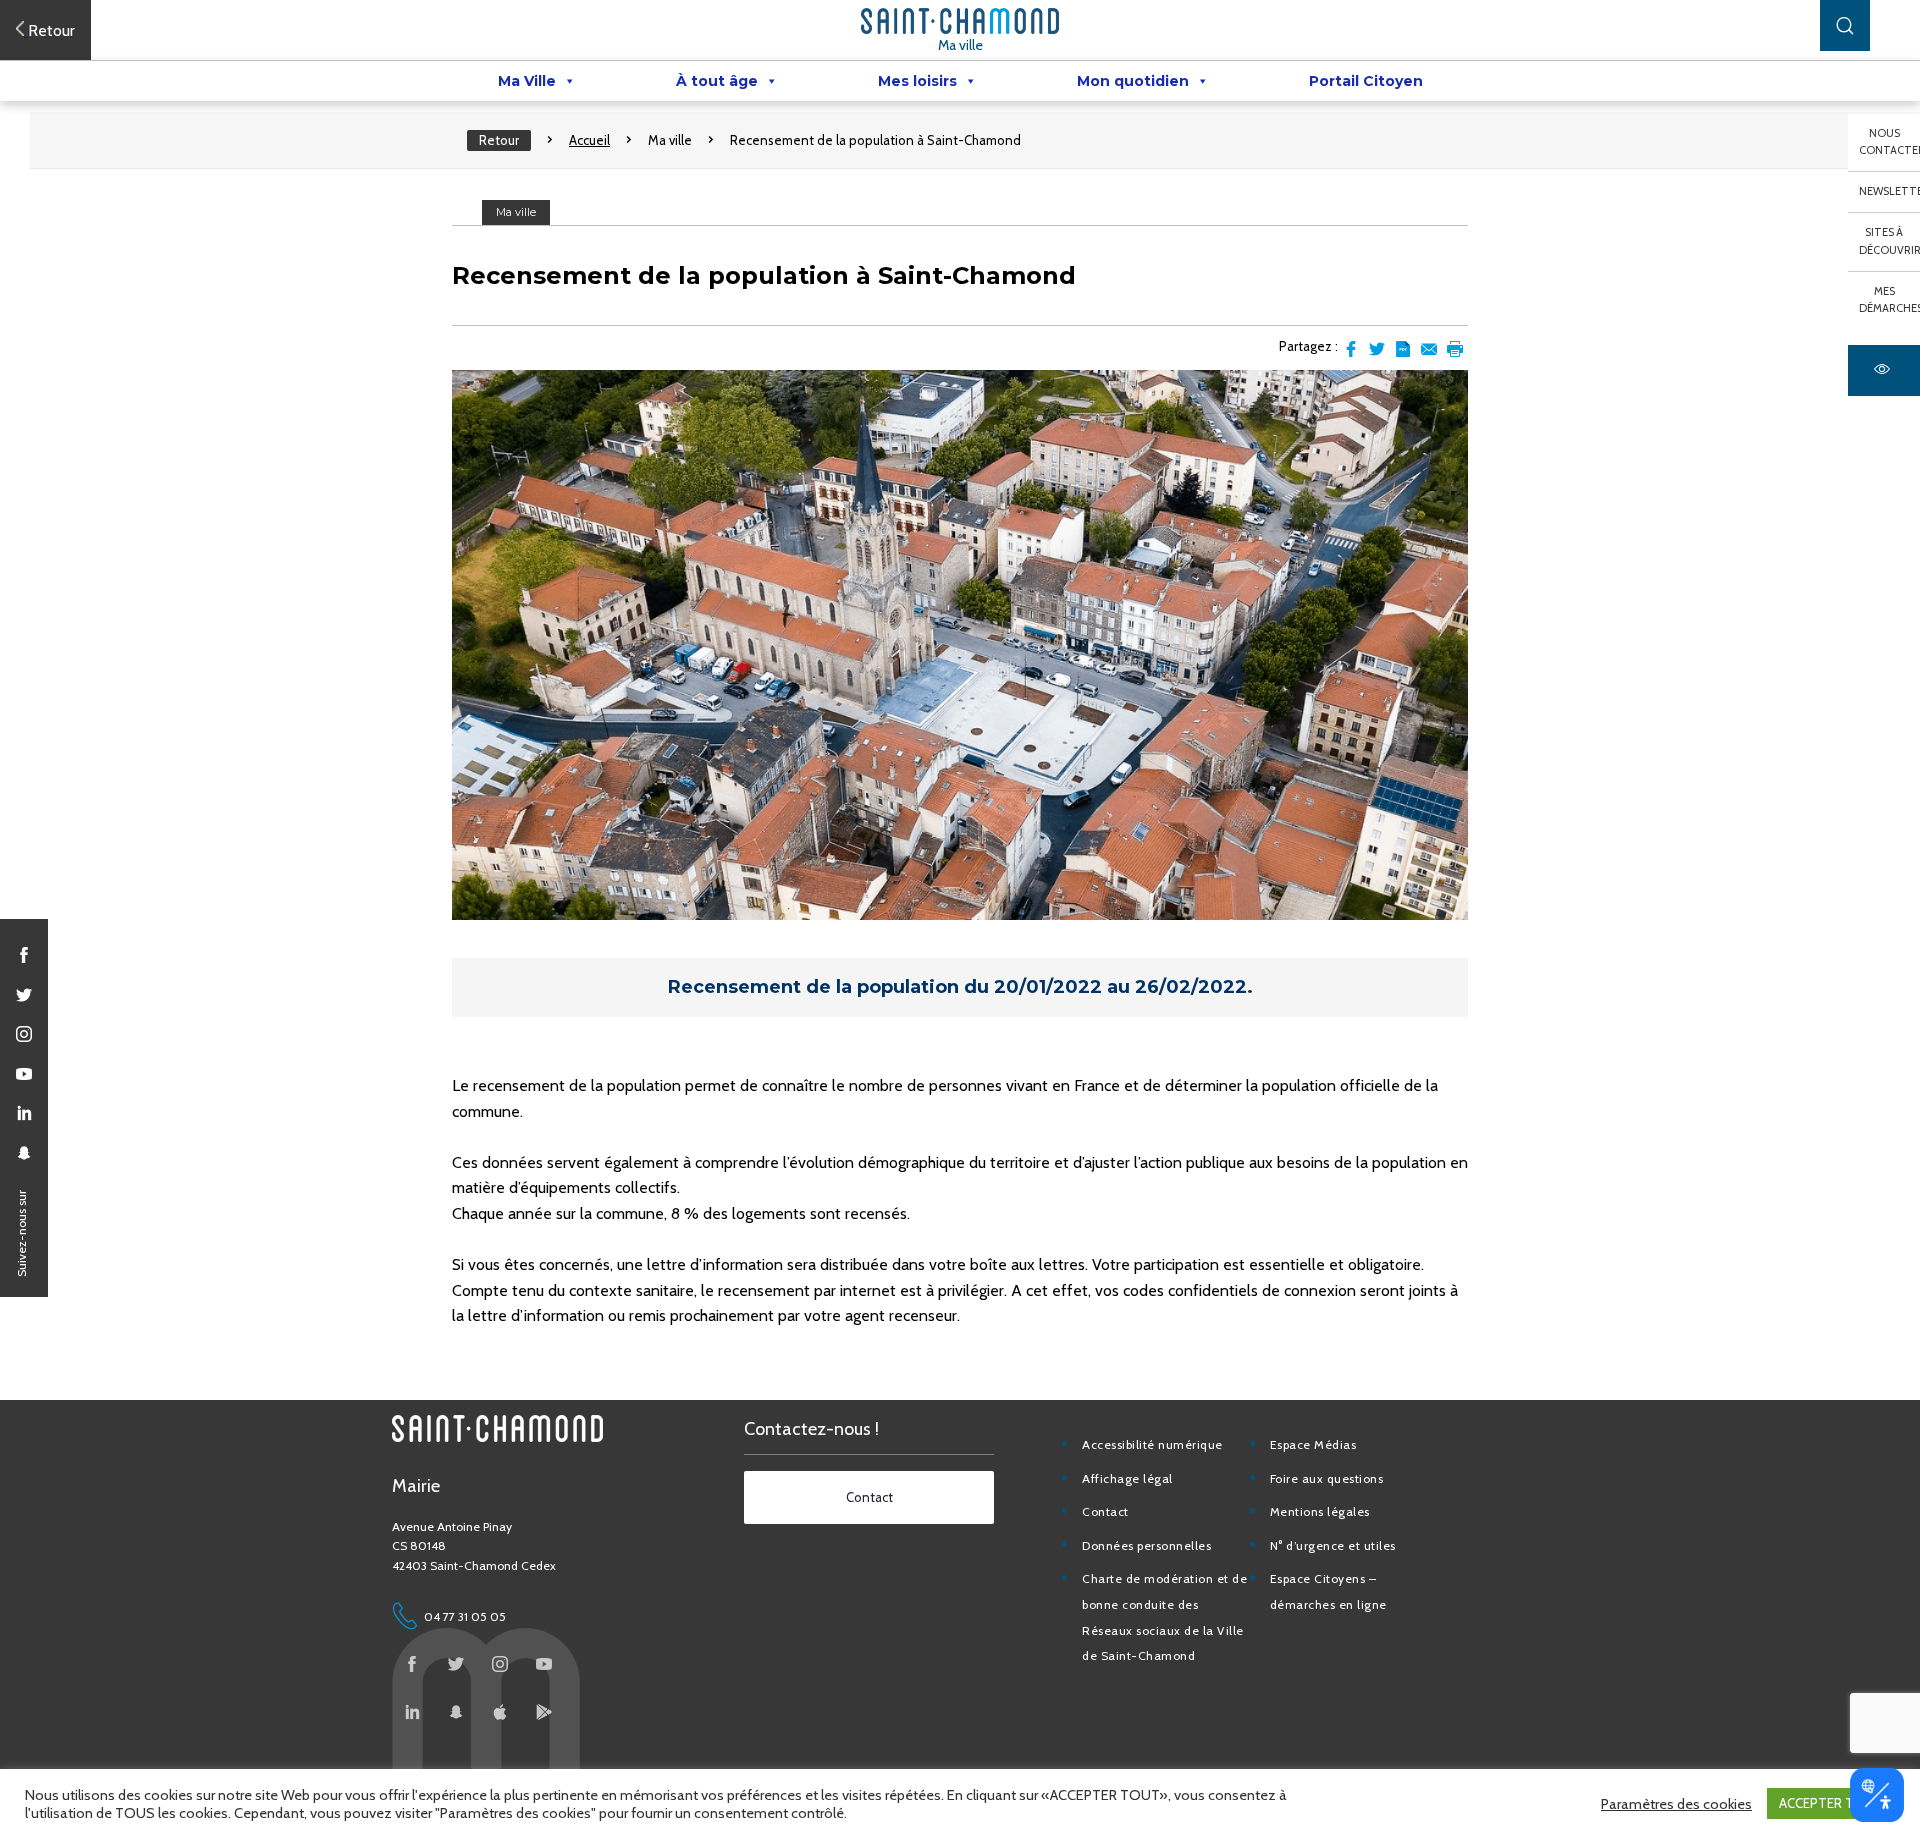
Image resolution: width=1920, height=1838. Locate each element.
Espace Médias (1313, 1444)
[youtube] (24, 1074)
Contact (1105, 1511)
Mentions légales (1320, 1511)
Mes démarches (1889, 300)
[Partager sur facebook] (1351, 349)
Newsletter (1889, 191)
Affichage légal (1127, 1478)
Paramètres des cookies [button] (1676, 1804)
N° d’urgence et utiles (1333, 1545)
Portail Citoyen (1366, 81)
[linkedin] (24, 1113)
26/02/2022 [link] (1191, 987)
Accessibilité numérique (1152, 1444)
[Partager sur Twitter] (1377, 349)
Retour (499, 140)
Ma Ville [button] (527, 81)
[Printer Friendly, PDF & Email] (1403, 349)
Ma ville (960, 45)
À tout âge (717, 81)
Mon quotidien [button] (1133, 81)
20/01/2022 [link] (1048, 987)
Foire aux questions (1327, 1478)
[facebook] (24, 955)
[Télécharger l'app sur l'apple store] (500, 1712)
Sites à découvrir (1889, 241)
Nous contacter (1889, 142)
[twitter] (24, 995)
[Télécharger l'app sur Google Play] (544, 1712)
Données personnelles (1146, 1545)
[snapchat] (24, 1153)
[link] (1050, 987)
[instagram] (24, 1034)
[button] (1845, 25)
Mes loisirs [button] (917, 81)
